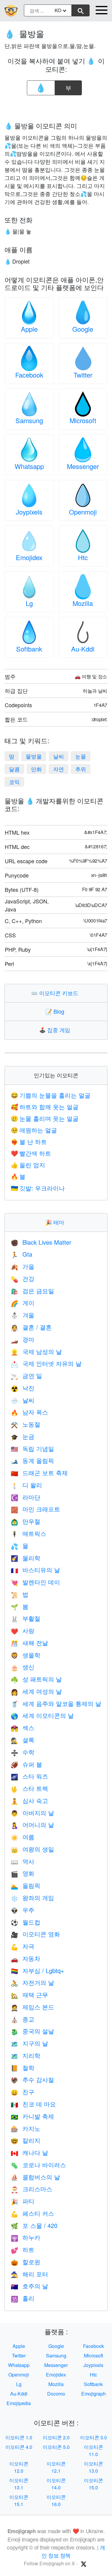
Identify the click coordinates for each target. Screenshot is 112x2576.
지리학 (26, 2055)
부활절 (26, 1618)
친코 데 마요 (33, 2104)
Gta (22, 1254)
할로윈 (26, 2262)
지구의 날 (29, 2043)
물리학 (26, 1558)
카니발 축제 (32, 2116)
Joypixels (29, 512)
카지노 (26, 2128)
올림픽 (26, 1885)
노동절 (26, 1424)
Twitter (83, 375)
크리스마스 (32, 2189)
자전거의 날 (32, 1982)
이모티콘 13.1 (19, 2484)
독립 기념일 (32, 1448)
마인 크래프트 (35, 1509)
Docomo (56, 2394)
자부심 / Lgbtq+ (37, 1970)
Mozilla (83, 603)
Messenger (83, 466)
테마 (56, 1222)
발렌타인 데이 (35, 1582)
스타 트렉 (29, 1788)
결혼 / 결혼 (31, 1327)
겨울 (23, 1315)
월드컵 (26, 1922)
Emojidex (29, 557)
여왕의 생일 (32, 1849)
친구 (23, 2092)
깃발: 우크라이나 (38, 1188)
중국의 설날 (32, 2031)
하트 (23, 2249)
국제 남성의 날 (36, 1351)
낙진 (23, 1388)
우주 (23, 1910)
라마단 (26, 1497)
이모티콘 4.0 (19, 2447)
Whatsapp (29, 466)
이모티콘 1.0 (19, 2437)
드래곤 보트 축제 (39, 1473)
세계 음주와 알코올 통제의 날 (56, 1703)
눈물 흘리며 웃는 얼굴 (45, 1118)
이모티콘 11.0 (93, 2450)
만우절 (26, 1521)
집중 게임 (56, 1030)
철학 (23, 2068)
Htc (83, 557)
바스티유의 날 (35, 1570)
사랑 (23, 1630)
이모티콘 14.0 (56, 2484)
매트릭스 (29, 1533)
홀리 (23, 2298)
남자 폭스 (29, 1412)
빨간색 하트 (31, 1153)
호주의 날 (29, 2286)
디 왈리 (26, 1485)
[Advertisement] (56, 107)
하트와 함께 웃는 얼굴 (45, 1107)
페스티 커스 (32, 2213)
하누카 (26, 2237)
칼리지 (26, 2140)
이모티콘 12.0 (19, 2467)
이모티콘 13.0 (93, 2467)
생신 (23, 1667)
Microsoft (83, 420)
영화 (23, 1873)
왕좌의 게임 (32, 1898)
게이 (23, 1303)
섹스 (23, 1728)
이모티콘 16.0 (56, 2501)
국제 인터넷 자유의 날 (46, 1363)
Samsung (29, 420)
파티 (23, 2201)
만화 (36, 769)
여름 (23, 1837)
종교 (23, 2019)
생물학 (26, 1655)
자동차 (26, 1958)
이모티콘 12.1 (56, 2467)
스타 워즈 (29, 1776)
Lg (29, 603)
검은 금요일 (32, 1291)
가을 (23, 1266)
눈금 (23, 1436)
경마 (23, 1339)
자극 (23, 1946)
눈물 (81, 756)
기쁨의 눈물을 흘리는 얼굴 (51, 1095)
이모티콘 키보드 (56, 993)
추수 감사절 (32, 2079)
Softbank (29, 649)
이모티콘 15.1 (19, 2501)
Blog (56, 1011)
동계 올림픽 (32, 1460)
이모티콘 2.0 (56, 2437)
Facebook (29, 375)
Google (83, 329)
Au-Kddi (83, 649)
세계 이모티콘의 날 (42, 1715)
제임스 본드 (32, 2007)
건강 (23, 1278)
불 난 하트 (29, 1141)
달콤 (14, 769)
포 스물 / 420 (34, 2225)
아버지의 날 (32, 1813)
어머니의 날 (32, 1825)
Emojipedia (19, 2403)
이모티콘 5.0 (56, 2447)
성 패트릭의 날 (36, 1679)
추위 (81, 769)
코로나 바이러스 (38, 2165)
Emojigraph (93, 2394)
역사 (23, 1861)
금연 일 (26, 1376)
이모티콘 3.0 (93, 2437)
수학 (23, 1752)
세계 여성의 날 (36, 1691)
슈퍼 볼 (26, 1764)
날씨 (59, 756)
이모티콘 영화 (35, 1934)
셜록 (23, 1740)
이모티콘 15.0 (93, 2484)
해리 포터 (29, 2274)
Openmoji (83, 512)
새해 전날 (29, 1643)
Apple (29, 329)
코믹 (14, 782)
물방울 (34, 756)
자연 (59, 769)
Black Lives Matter (41, 1242)
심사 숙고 (29, 1800)
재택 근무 (29, 1995)
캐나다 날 (29, 2152)
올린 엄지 (28, 1165)
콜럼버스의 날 (35, 2177)
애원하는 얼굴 (34, 1130)
